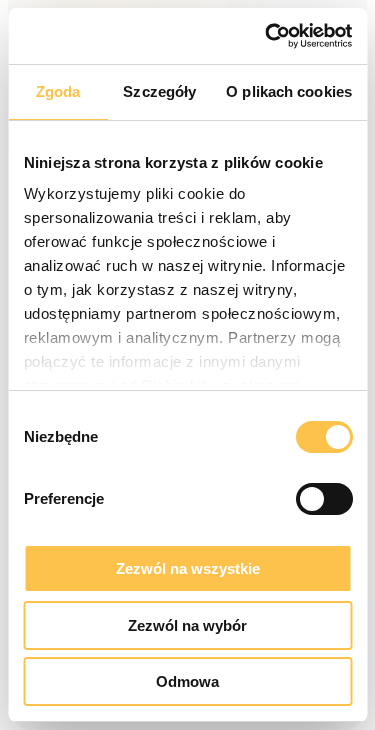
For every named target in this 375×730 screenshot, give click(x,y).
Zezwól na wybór (187, 625)
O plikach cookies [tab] (289, 91)
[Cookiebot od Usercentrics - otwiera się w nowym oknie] (267, 36)
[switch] (323, 499)
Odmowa (187, 681)
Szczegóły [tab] (159, 91)
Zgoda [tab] (58, 91)
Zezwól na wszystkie (188, 568)
